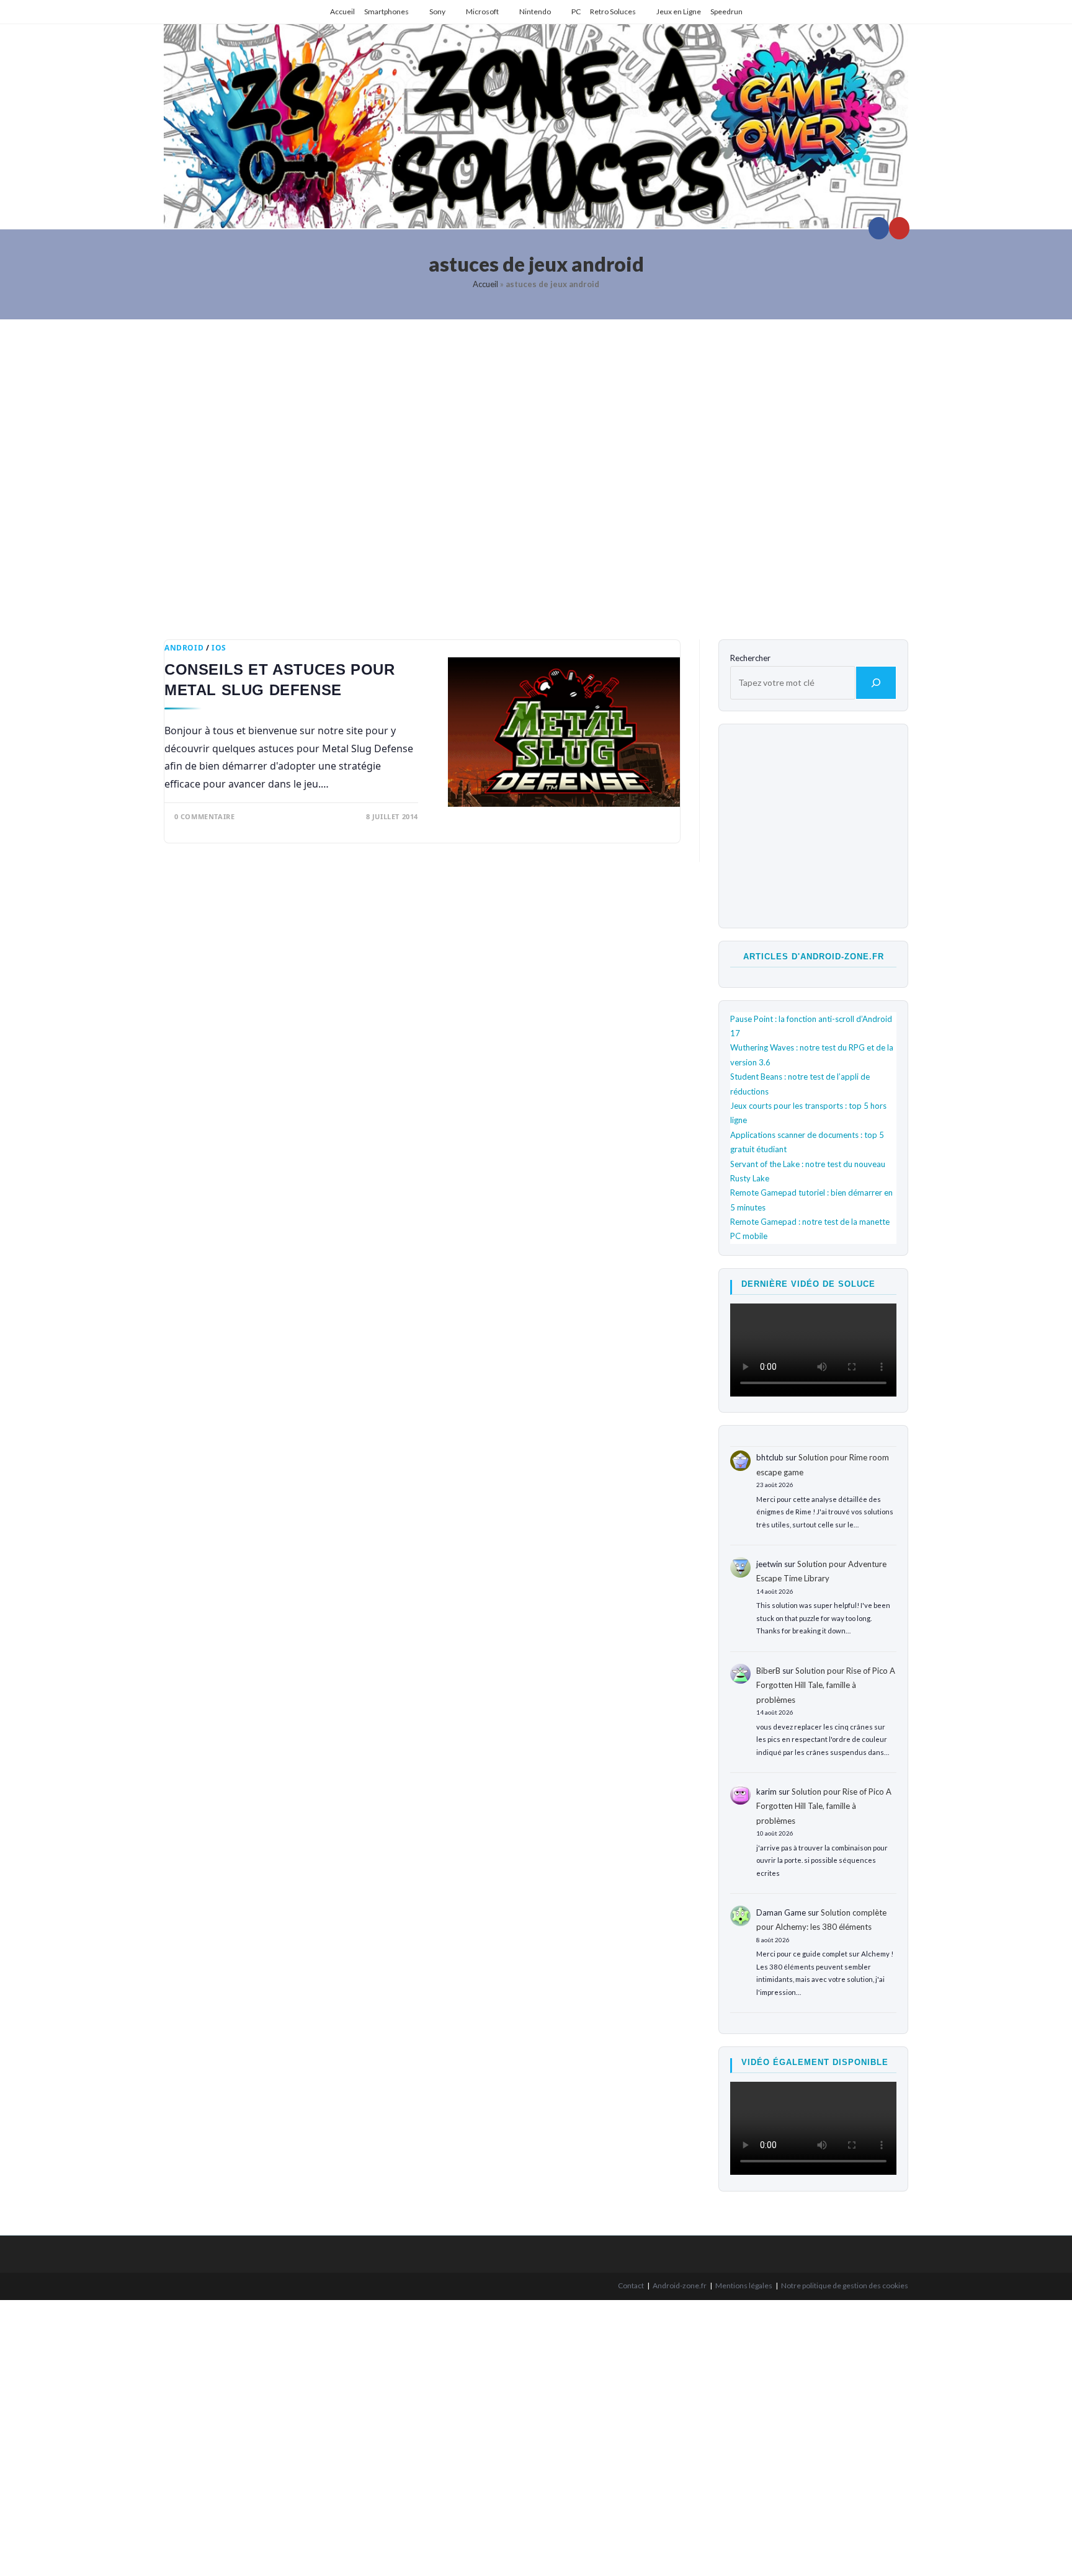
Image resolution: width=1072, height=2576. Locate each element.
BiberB (768, 1671)
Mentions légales (744, 2285)
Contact (631, 2285)
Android (184, 648)
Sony (437, 11)
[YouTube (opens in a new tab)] (899, 228)
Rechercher (750, 658)
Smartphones (386, 11)
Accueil (342, 11)
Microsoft (482, 11)
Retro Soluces (613, 11)
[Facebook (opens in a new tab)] (879, 228)
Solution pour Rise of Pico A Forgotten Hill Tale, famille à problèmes (826, 1685)
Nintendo (535, 11)
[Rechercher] (876, 683)
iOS (219, 648)
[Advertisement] (536, 470)
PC (576, 11)
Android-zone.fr (680, 2285)
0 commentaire (205, 816)
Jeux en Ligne (679, 11)
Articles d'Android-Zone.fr (814, 957)
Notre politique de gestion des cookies (845, 2285)
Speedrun (726, 11)
